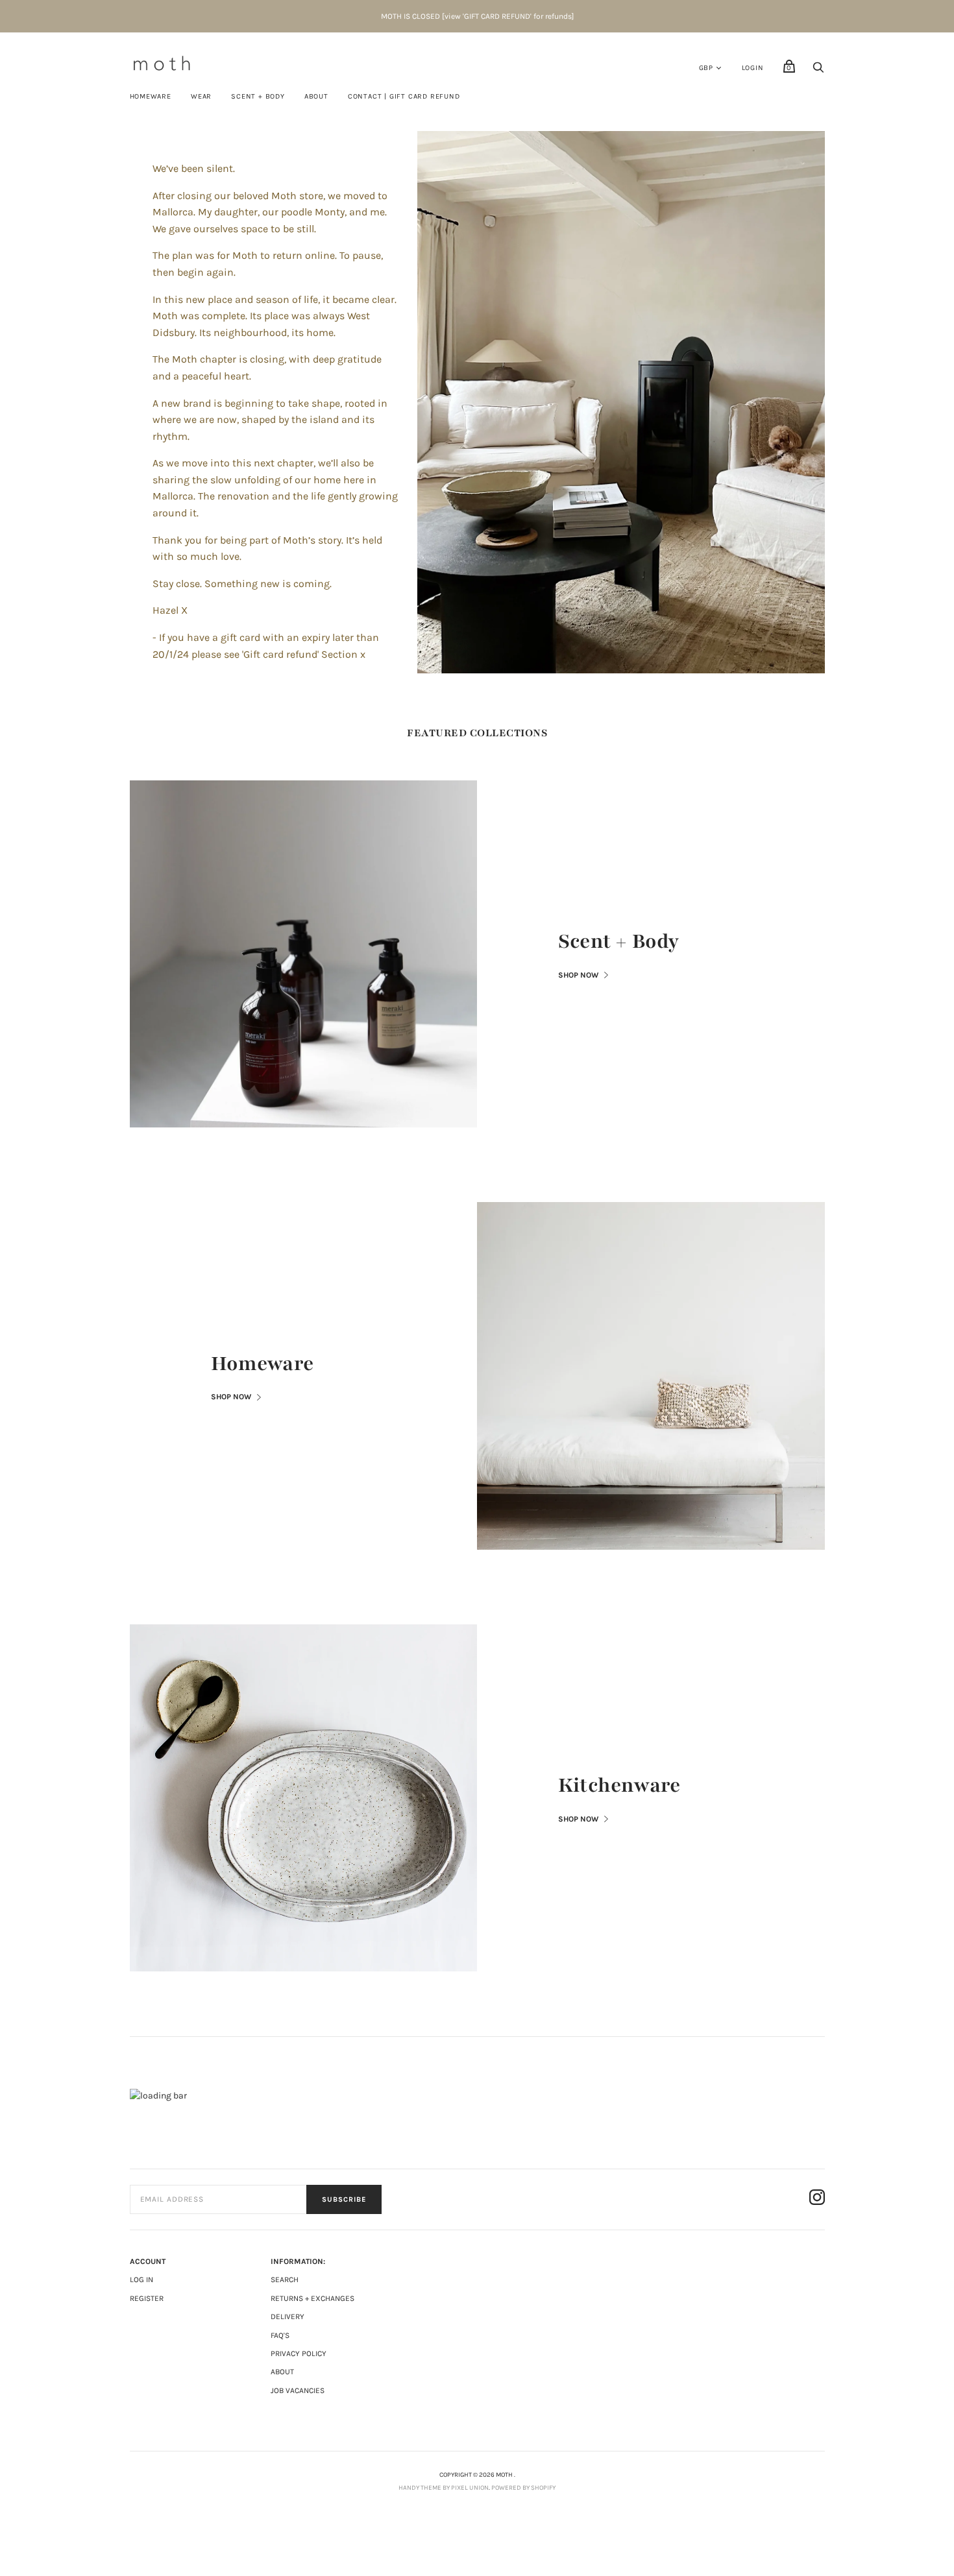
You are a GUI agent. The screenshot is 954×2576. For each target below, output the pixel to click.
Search (285, 2280)
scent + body (258, 96)
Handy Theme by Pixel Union (444, 2488)
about (282, 2372)
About (316, 96)
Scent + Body (618, 941)
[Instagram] (817, 2199)
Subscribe (344, 2199)
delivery (287, 2317)
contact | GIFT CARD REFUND (404, 96)
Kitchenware (619, 1785)
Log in (141, 2280)
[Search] (818, 71)
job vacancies (298, 2390)
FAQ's (280, 2335)
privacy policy (299, 2353)
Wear (201, 96)
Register (147, 2298)
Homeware (263, 1364)
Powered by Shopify (523, 2488)
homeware (151, 96)
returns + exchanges (312, 2298)
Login (753, 68)
